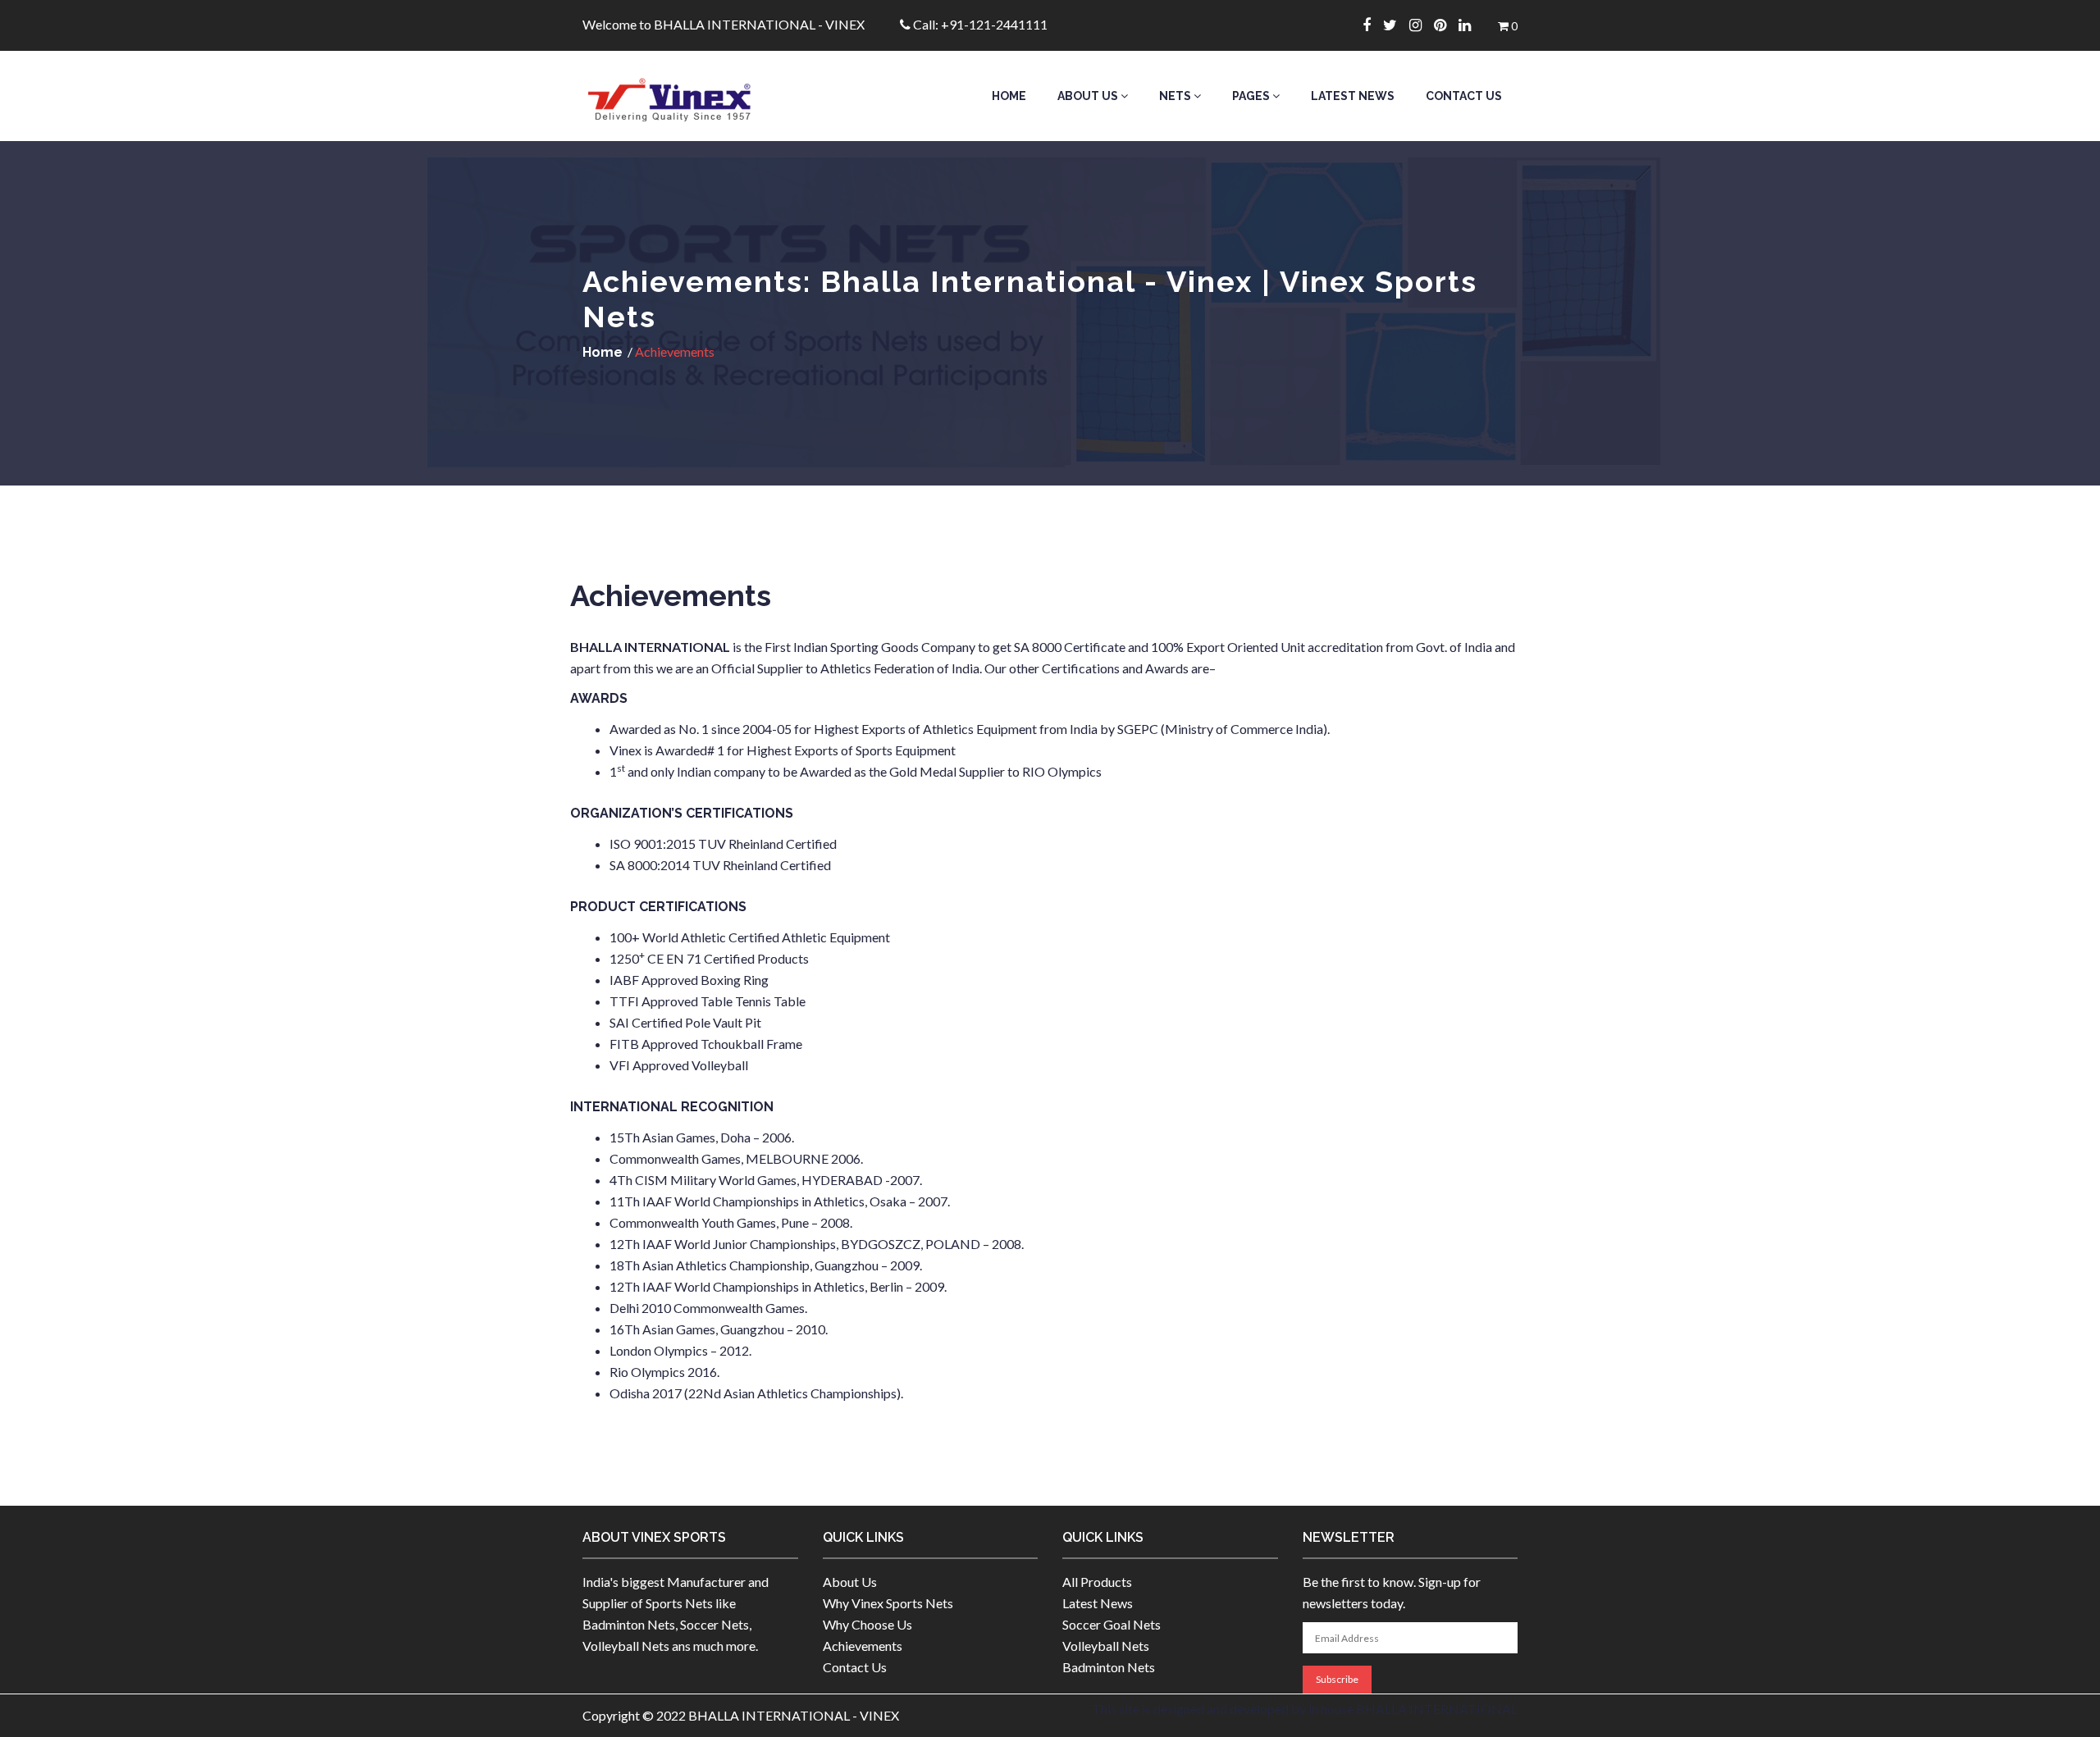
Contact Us (1464, 96)
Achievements (863, 1646)
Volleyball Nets (1106, 1646)
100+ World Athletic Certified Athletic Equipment (750, 937)
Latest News (1353, 96)
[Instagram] (1422, 25)
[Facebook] (1373, 25)
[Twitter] (1396, 25)
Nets (1176, 96)
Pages (1252, 96)
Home (1009, 96)
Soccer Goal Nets (1112, 1624)
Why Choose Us (867, 1624)
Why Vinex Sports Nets (888, 1603)
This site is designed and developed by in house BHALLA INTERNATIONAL (1305, 1709)
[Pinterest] (1446, 25)
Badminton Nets (1109, 1667)
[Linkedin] (1471, 25)
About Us (1089, 96)
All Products (1097, 1582)
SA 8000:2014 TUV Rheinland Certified (720, 865)
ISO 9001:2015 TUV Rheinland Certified (723, 843)
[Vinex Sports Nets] (690, 96)
